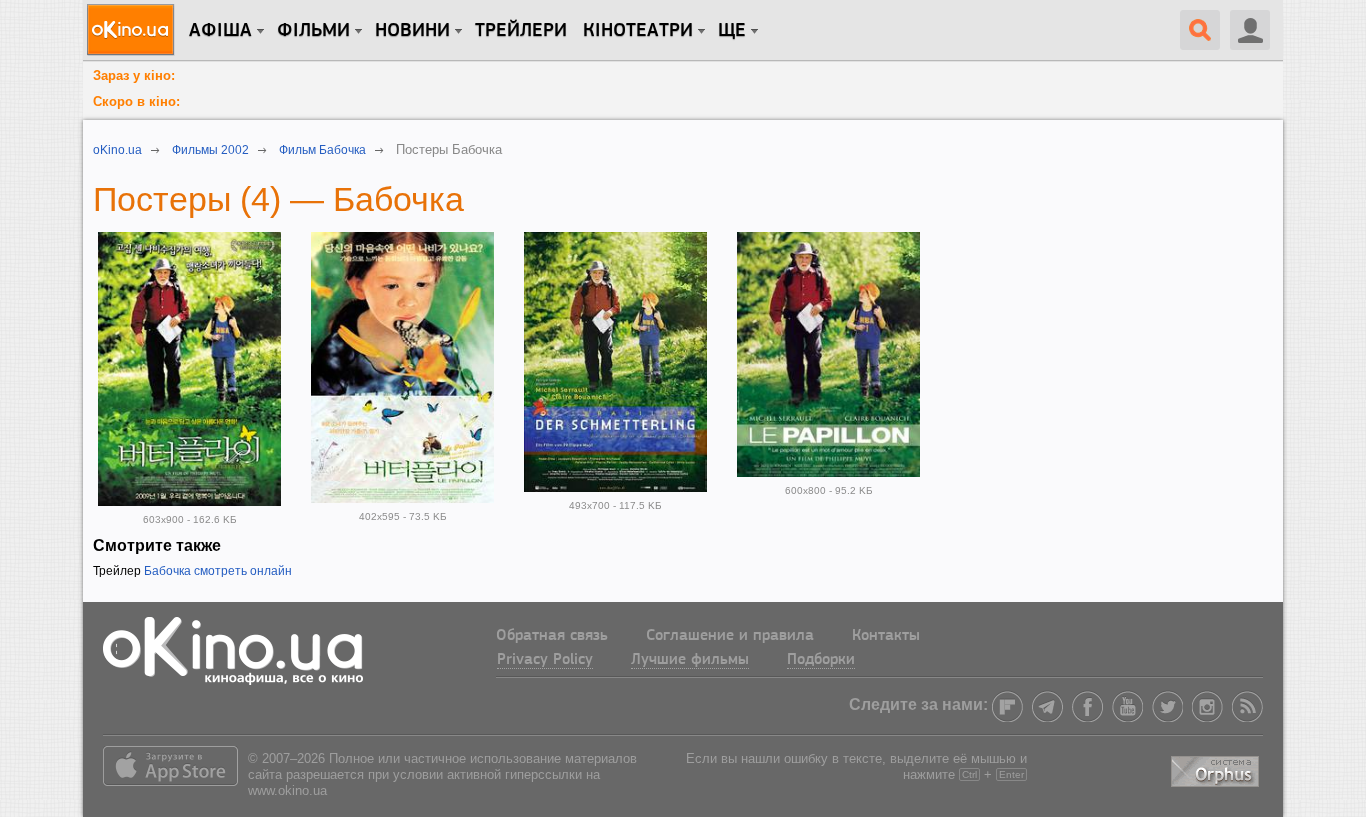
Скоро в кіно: (136, 101)
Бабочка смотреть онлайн (218, 571)
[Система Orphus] (1217, 768)
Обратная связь (552, 636)
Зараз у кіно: (134, 75)
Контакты (886, 636)
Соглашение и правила (730, 636)
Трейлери (521, 31)
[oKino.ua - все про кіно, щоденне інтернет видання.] (133, 30)
